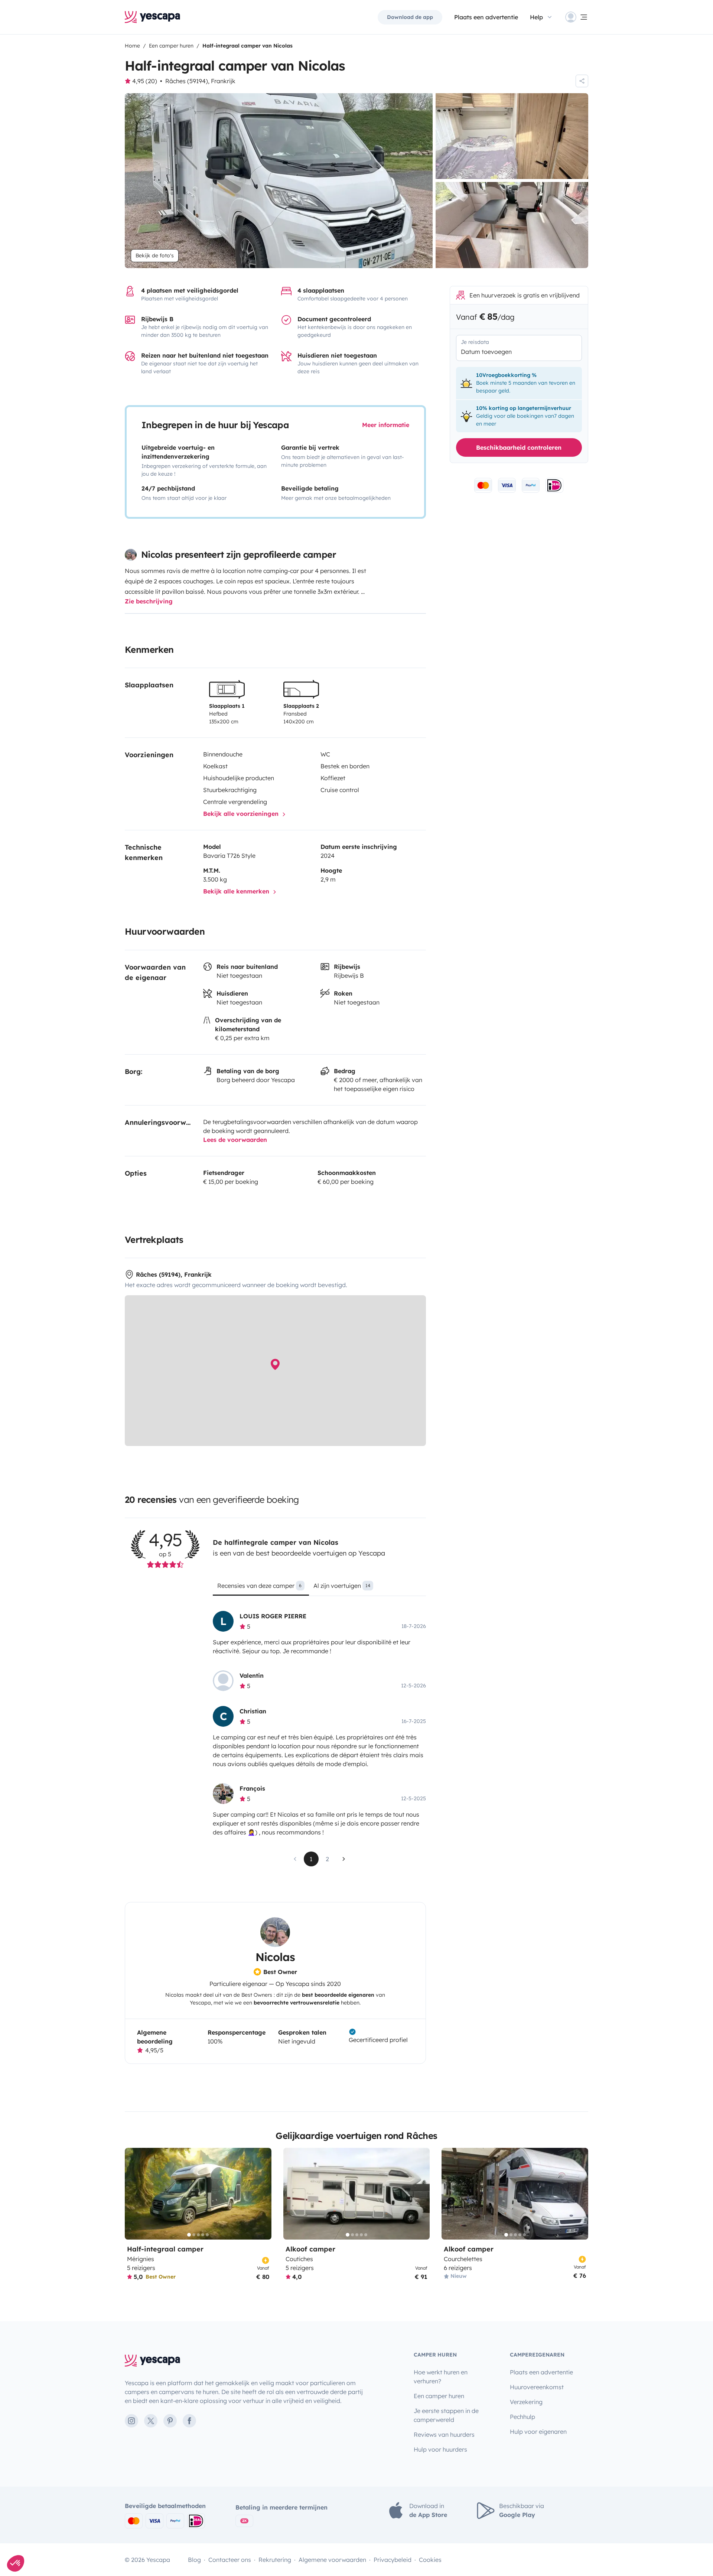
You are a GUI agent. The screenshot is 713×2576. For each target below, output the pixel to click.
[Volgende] (263, 2194)
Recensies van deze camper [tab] (259, 1586)
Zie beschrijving (149, 601)
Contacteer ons (230, 2560)
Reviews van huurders (444, 2435)
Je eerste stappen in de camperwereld (446, 2415)
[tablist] (319, 1588)
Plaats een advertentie (541, 2372)
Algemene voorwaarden (332, 2560)
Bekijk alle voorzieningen (242, 814)
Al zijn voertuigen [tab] (342, 1586)
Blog (194, 2560)
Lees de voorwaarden (235, 1140)
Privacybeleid (393, 2560)
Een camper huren (439, 2396)
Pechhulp (522, 2417)
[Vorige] (134, 2194)
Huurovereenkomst (537, 2387)
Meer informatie (386, 425)
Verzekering (526, 2402)
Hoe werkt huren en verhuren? (441, 2377)
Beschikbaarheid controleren (519, 447)
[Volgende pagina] (344, 1859)
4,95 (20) (145, 81)
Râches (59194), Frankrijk (200, 81)
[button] (16, 2563)
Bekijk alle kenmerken (237, 891)
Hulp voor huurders (440, 2449)
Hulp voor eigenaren (538, 2432)
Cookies (430, 2560)
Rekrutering (275, 2560)
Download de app (410, 17)
